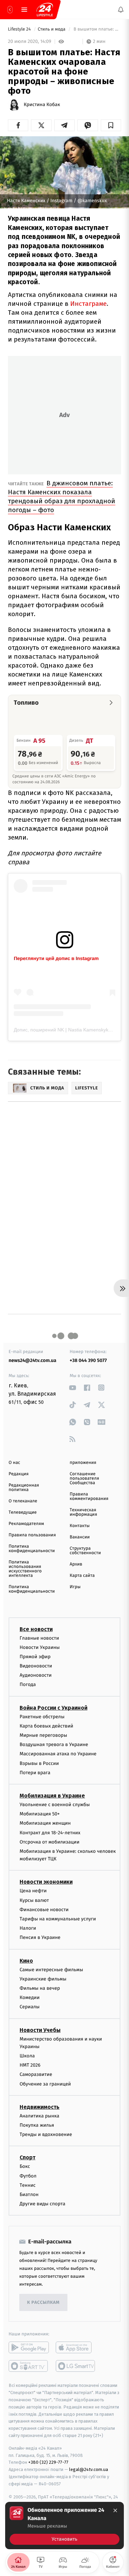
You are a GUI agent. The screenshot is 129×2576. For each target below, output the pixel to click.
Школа (27, 2056)
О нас (14, 1463)
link (73, 1388)
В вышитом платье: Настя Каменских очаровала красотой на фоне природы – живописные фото (97, 29)
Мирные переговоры (43, 1735)
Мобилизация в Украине (52, 1796)
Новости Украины (40, 1647)
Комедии (30, 1997)
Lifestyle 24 (20, 29)
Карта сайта (82, 1576)
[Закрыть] (115, 2510)
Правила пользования (32, 1535)
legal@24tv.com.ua (89, 2469)
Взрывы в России (39, 1763)
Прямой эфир (35, 1657)
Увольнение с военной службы (55, 1805)
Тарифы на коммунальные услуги (58, 1919)
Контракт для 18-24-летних (50, 1832)
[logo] (45, 10)
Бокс (25, 2166)
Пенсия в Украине (40, 1937)
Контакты (80, 1526)
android (29, 2347)
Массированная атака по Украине (58, 1754)
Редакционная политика (24, 1488)
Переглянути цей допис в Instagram (56, 958)
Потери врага (35, 1773)
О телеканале (23, 1501)
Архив (76, 1564)
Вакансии (80, 1537)
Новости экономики (46, 1882)
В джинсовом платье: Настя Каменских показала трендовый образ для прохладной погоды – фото (62, 496)
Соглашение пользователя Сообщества (85, 1478)
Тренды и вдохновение (46, 2134)
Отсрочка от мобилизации (50, 1842)
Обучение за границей (45, 2084)
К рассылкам (43, 2303)
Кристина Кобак (42, 105)
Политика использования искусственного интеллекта (25, 1569)
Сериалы (30, 2007)
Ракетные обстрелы (42, 1717)
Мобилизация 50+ (40, 1814)
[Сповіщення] (121, 10)
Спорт (28, 2157)
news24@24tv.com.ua (33, 1360)
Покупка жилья (37, 2125)
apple (76, 2347)
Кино (26, 1961)
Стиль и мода (52, 29)
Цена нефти (33, 1891)
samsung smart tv (76, 2366)
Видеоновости (36, 1666)
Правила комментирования (89, 1497)
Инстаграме (88, 304)
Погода (28, 1684)
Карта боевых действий (46, 1726)
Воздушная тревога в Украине (54, 1745)
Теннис (28, 2185)
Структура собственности (85, 1551)
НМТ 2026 (30, 2065)
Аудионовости (36, 1675)
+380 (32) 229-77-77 (48, 2462)
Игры (75, 1587)
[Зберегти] (111, 125)
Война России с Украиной (53, 1708)
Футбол (28, 2176)
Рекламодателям (26, 1524)
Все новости (36, 1629)
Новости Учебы (40, 2030)
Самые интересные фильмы (51, 1970)
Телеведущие (23, 1512)
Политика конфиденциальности (32, 1549)
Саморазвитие (36, 2074)
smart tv (29, 2366)
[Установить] (64, 2526)
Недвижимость (40, 2107)
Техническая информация (84, 1512)
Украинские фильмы (43, 1979)
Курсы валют (34, 1900)
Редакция (19, 1474)
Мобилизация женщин (45, 1823)
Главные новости (39, 1638)
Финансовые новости (44, 1910)
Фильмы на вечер (40, 1988)
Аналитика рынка (40, 2116)
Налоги (28, 1928)
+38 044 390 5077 (88, 1360)
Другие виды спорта (42, 2204)
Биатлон (29, 2194)
